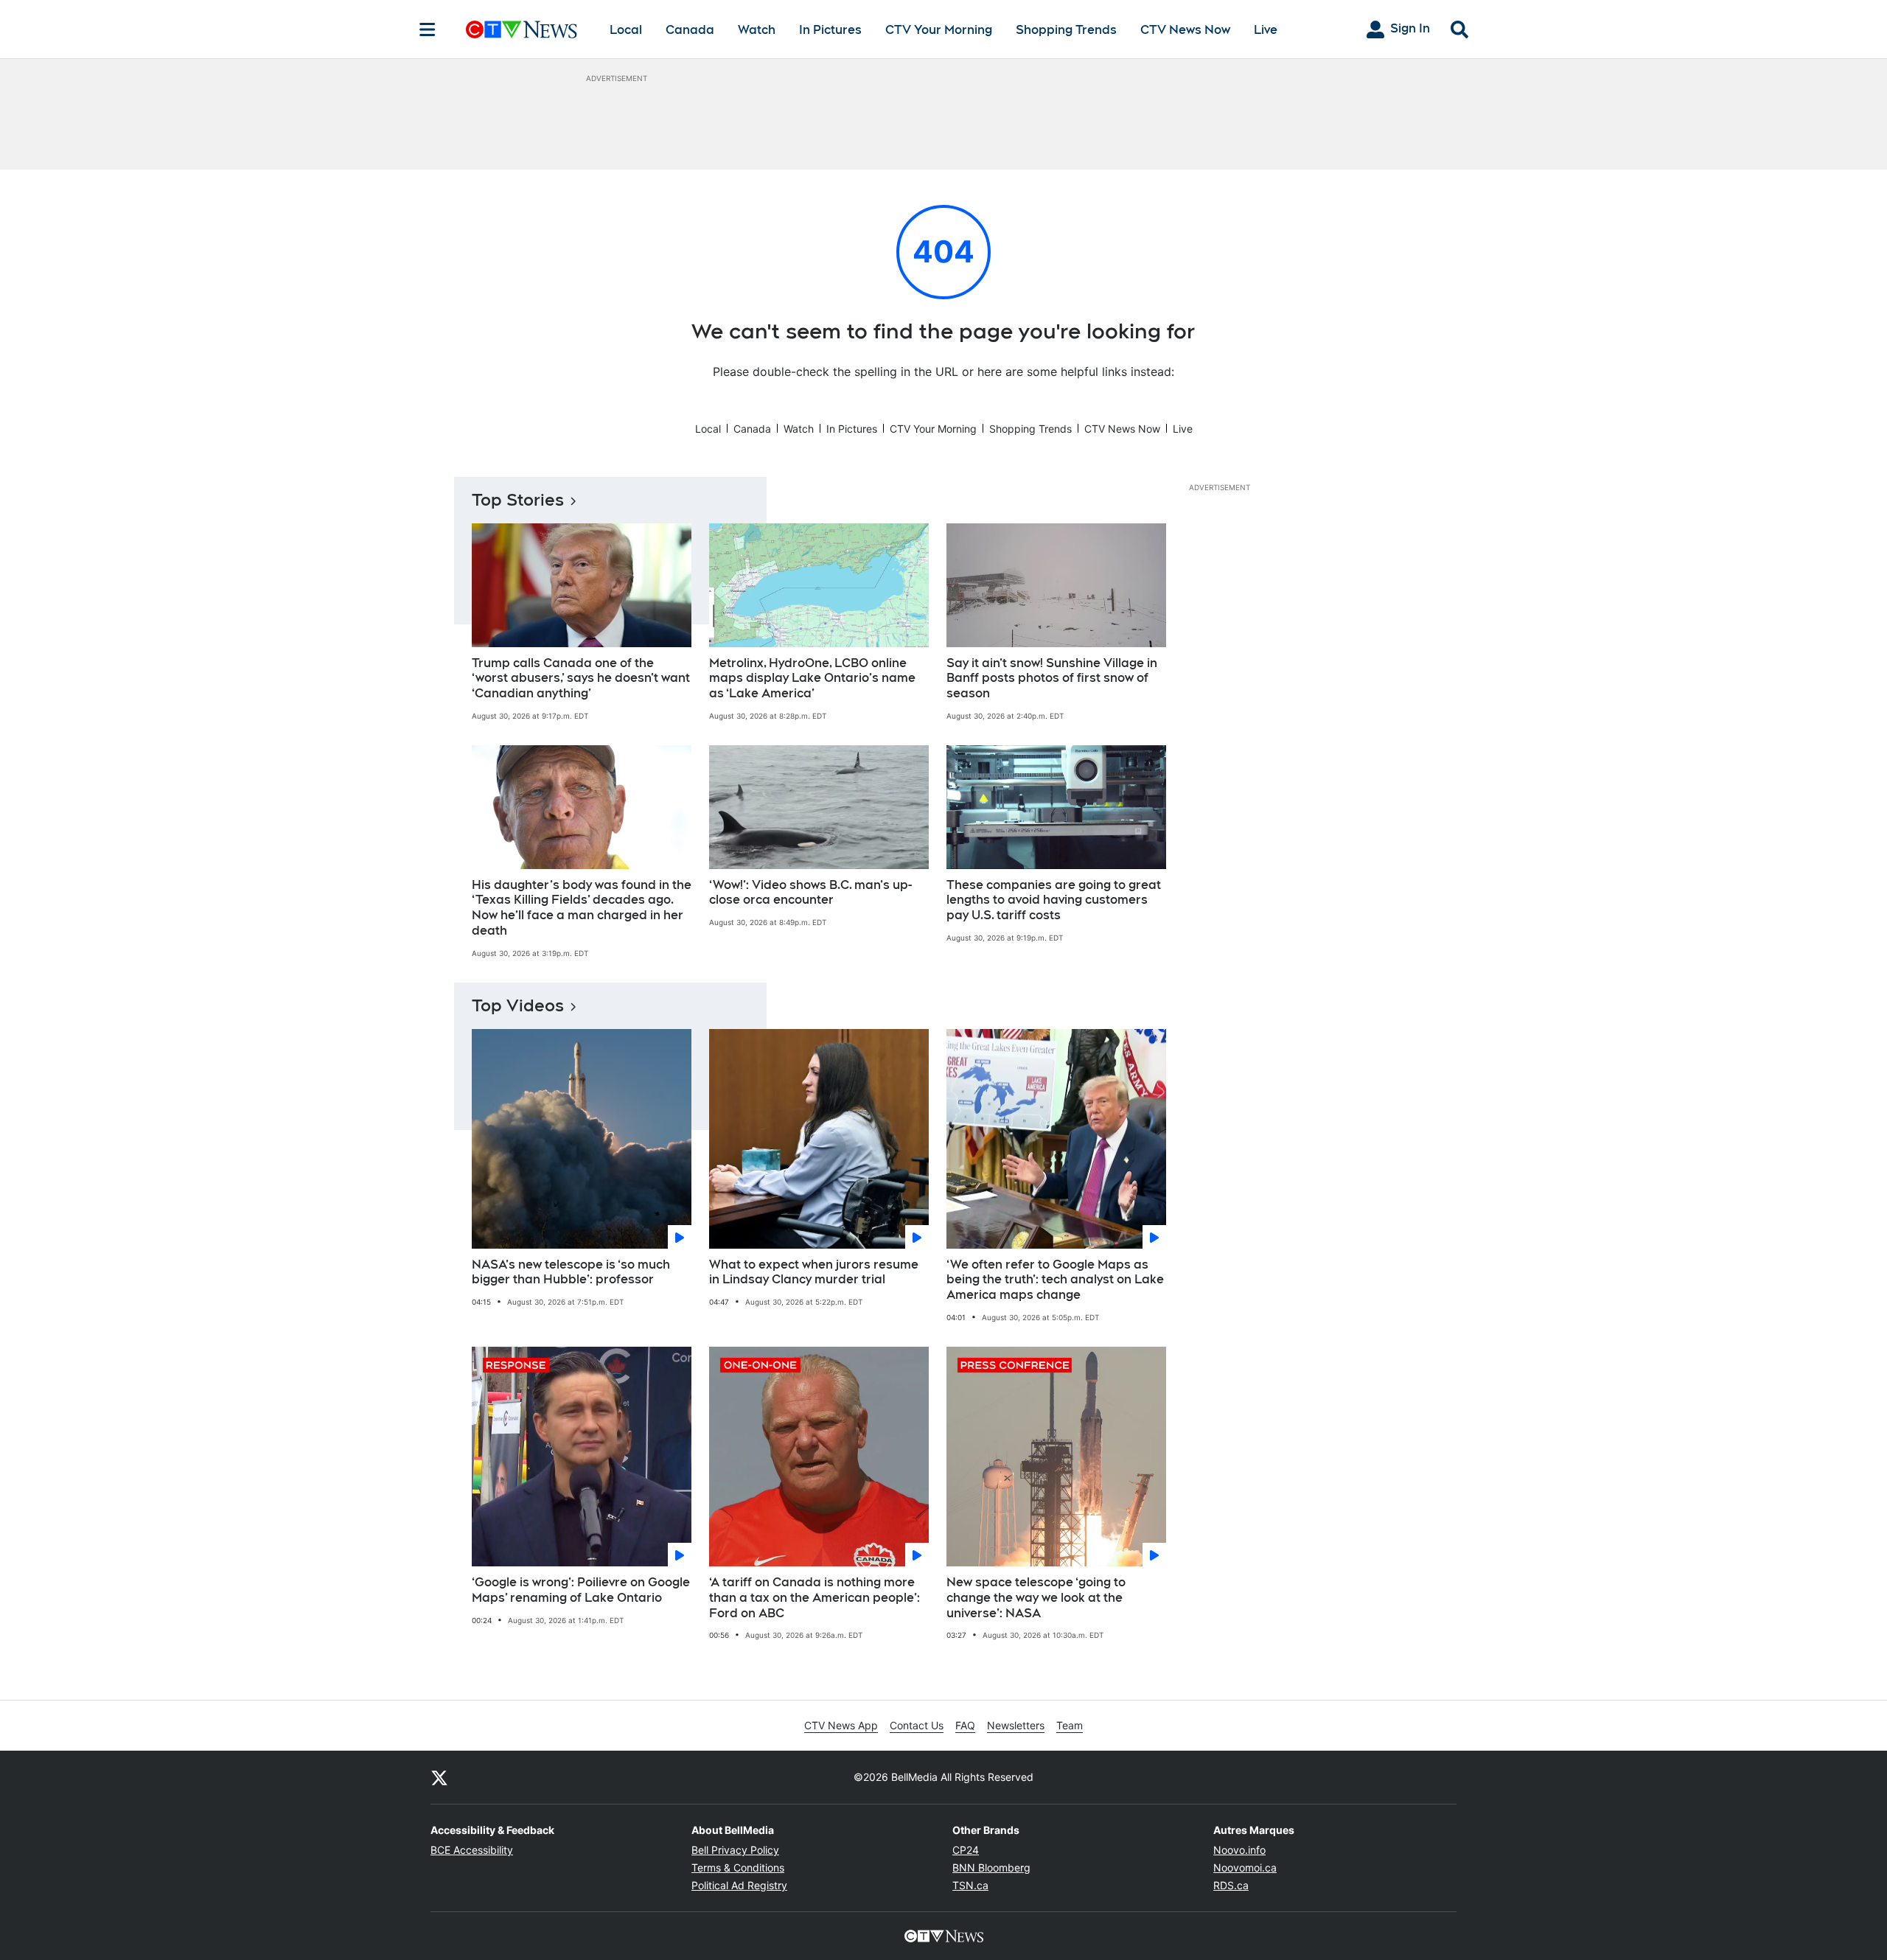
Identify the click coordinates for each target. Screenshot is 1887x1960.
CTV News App (841, 1725)
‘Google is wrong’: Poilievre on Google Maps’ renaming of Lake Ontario (581, 1590)
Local (626, 30)
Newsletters (1016, 1725)
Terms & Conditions (738, 1867)
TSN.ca (970, 1885)
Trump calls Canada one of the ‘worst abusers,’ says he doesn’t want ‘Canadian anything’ (581, 679)
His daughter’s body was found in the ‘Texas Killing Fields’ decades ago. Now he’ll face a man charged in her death (582, 908)
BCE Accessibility (472, 1850)
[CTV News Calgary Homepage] (522, 29)
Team (1070, 1725)
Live (1266, 30)
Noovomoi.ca (1245, 1867)
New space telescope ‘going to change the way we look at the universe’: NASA (1036, 1598)
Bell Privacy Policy (735, 1850)
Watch (757, 30)
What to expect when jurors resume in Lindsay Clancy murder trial (814, 1272)
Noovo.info (1239, 1850)
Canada (690, 30)
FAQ (965, 1725)
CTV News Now (1185, 30)
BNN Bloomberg (991, 1867)
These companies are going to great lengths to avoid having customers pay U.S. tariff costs (1054, 900)
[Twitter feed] (439, 1777)
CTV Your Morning (939, 30)
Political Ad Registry (739, 1885)
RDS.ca (1231, 1885)
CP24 (966, 1850)
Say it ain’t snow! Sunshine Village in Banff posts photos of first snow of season (1052, 679)
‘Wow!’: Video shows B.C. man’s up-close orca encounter (810, 893)
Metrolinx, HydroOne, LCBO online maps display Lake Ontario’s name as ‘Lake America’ (812, 679)
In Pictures (830, 30)
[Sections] (428, 29)
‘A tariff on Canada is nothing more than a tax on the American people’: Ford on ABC (815, 1598)
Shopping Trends (1066, 30)
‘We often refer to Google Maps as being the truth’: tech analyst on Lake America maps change (1055, 1280)
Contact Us (917, 1725)
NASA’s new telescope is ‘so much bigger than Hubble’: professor (571, 1272)
